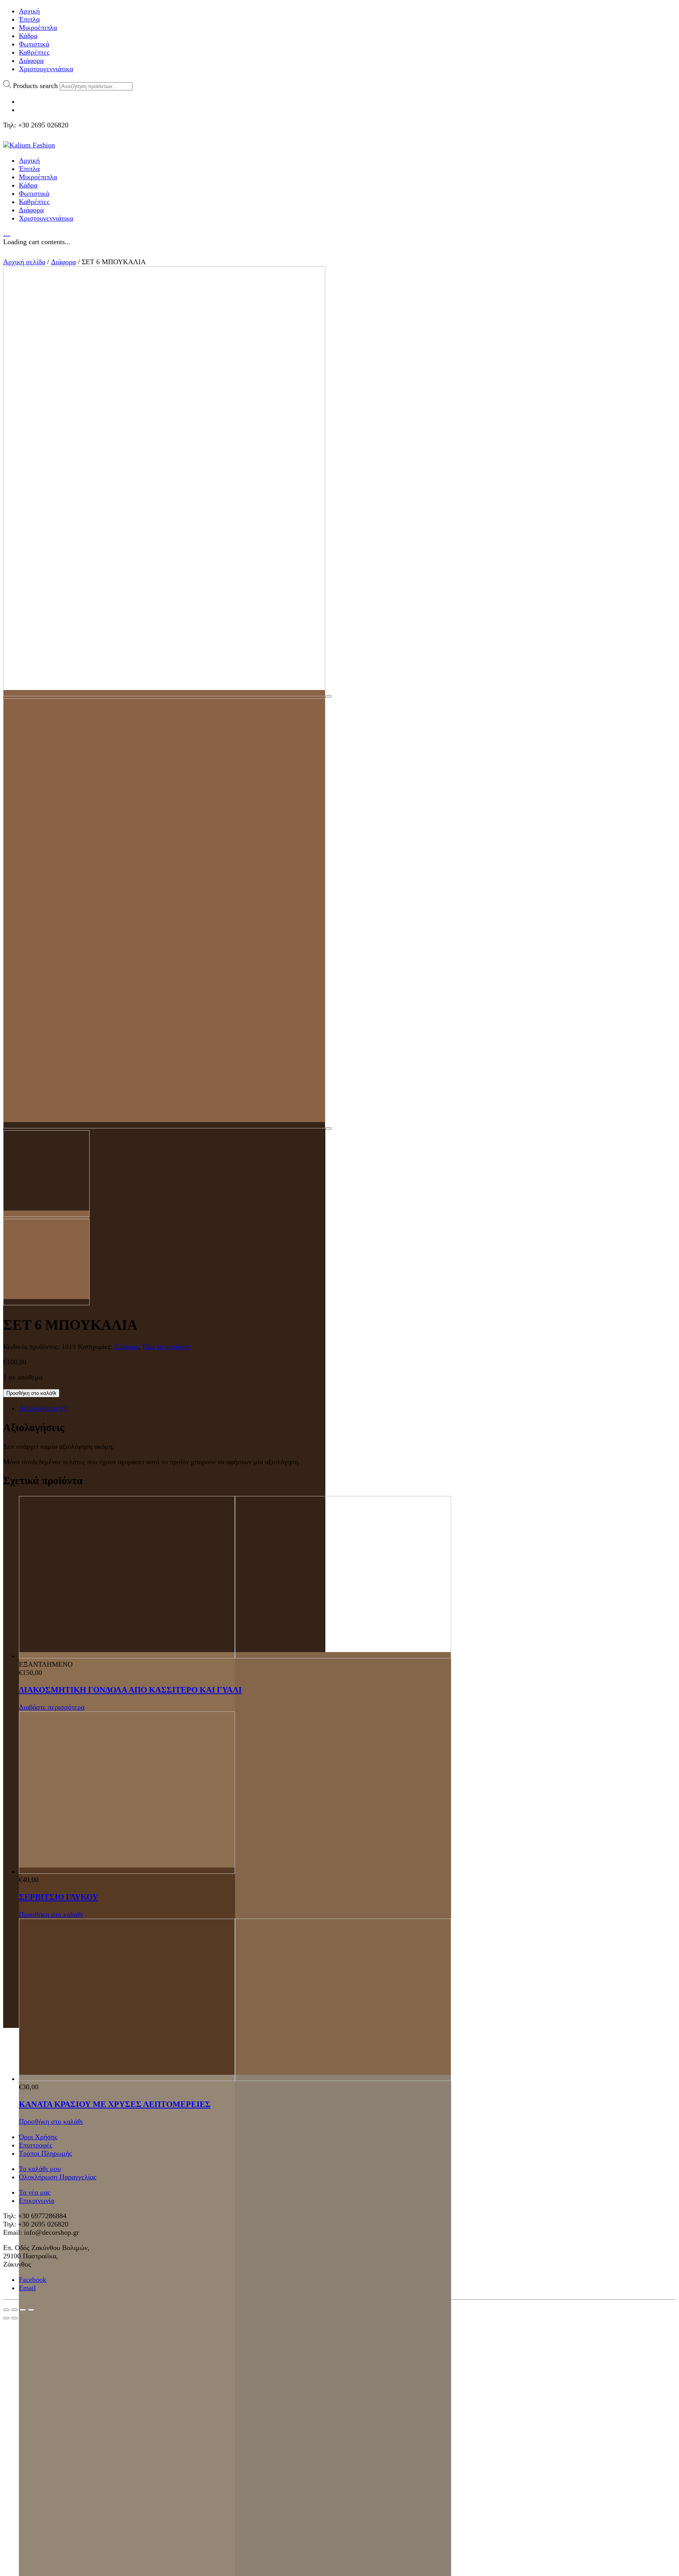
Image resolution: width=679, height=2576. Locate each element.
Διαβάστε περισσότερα (52, 1707)
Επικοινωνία (37, 2201)
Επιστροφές (36, 2145)
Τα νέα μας (35, 2192)
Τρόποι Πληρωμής (45, 2153)
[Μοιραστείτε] (15, 2310)
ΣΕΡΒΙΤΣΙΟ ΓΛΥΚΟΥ (59, 1897)
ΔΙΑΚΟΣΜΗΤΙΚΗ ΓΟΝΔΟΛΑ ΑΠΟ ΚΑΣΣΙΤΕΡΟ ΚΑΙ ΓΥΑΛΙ (130, 1690)
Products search (35, 86)
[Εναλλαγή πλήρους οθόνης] (23, 2310)
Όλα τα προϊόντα (167, 1347)
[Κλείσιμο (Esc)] (6, 2310)
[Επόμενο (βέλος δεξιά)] (15, 2318)
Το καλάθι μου (40, 2169)
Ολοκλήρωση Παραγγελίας (58, 2177)
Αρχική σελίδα (24, 262)
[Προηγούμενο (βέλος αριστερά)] (6, 2318)
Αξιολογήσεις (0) (44, 1408)
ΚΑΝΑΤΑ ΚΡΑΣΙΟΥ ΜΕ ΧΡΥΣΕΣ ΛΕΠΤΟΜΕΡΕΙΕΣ (115, 2104)
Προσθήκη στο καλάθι (31, 1393)
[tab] (347, 1409)
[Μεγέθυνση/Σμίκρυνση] (31, 2310)
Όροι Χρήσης (38, 2137)
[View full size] (328, 696)
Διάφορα (63, 262)
